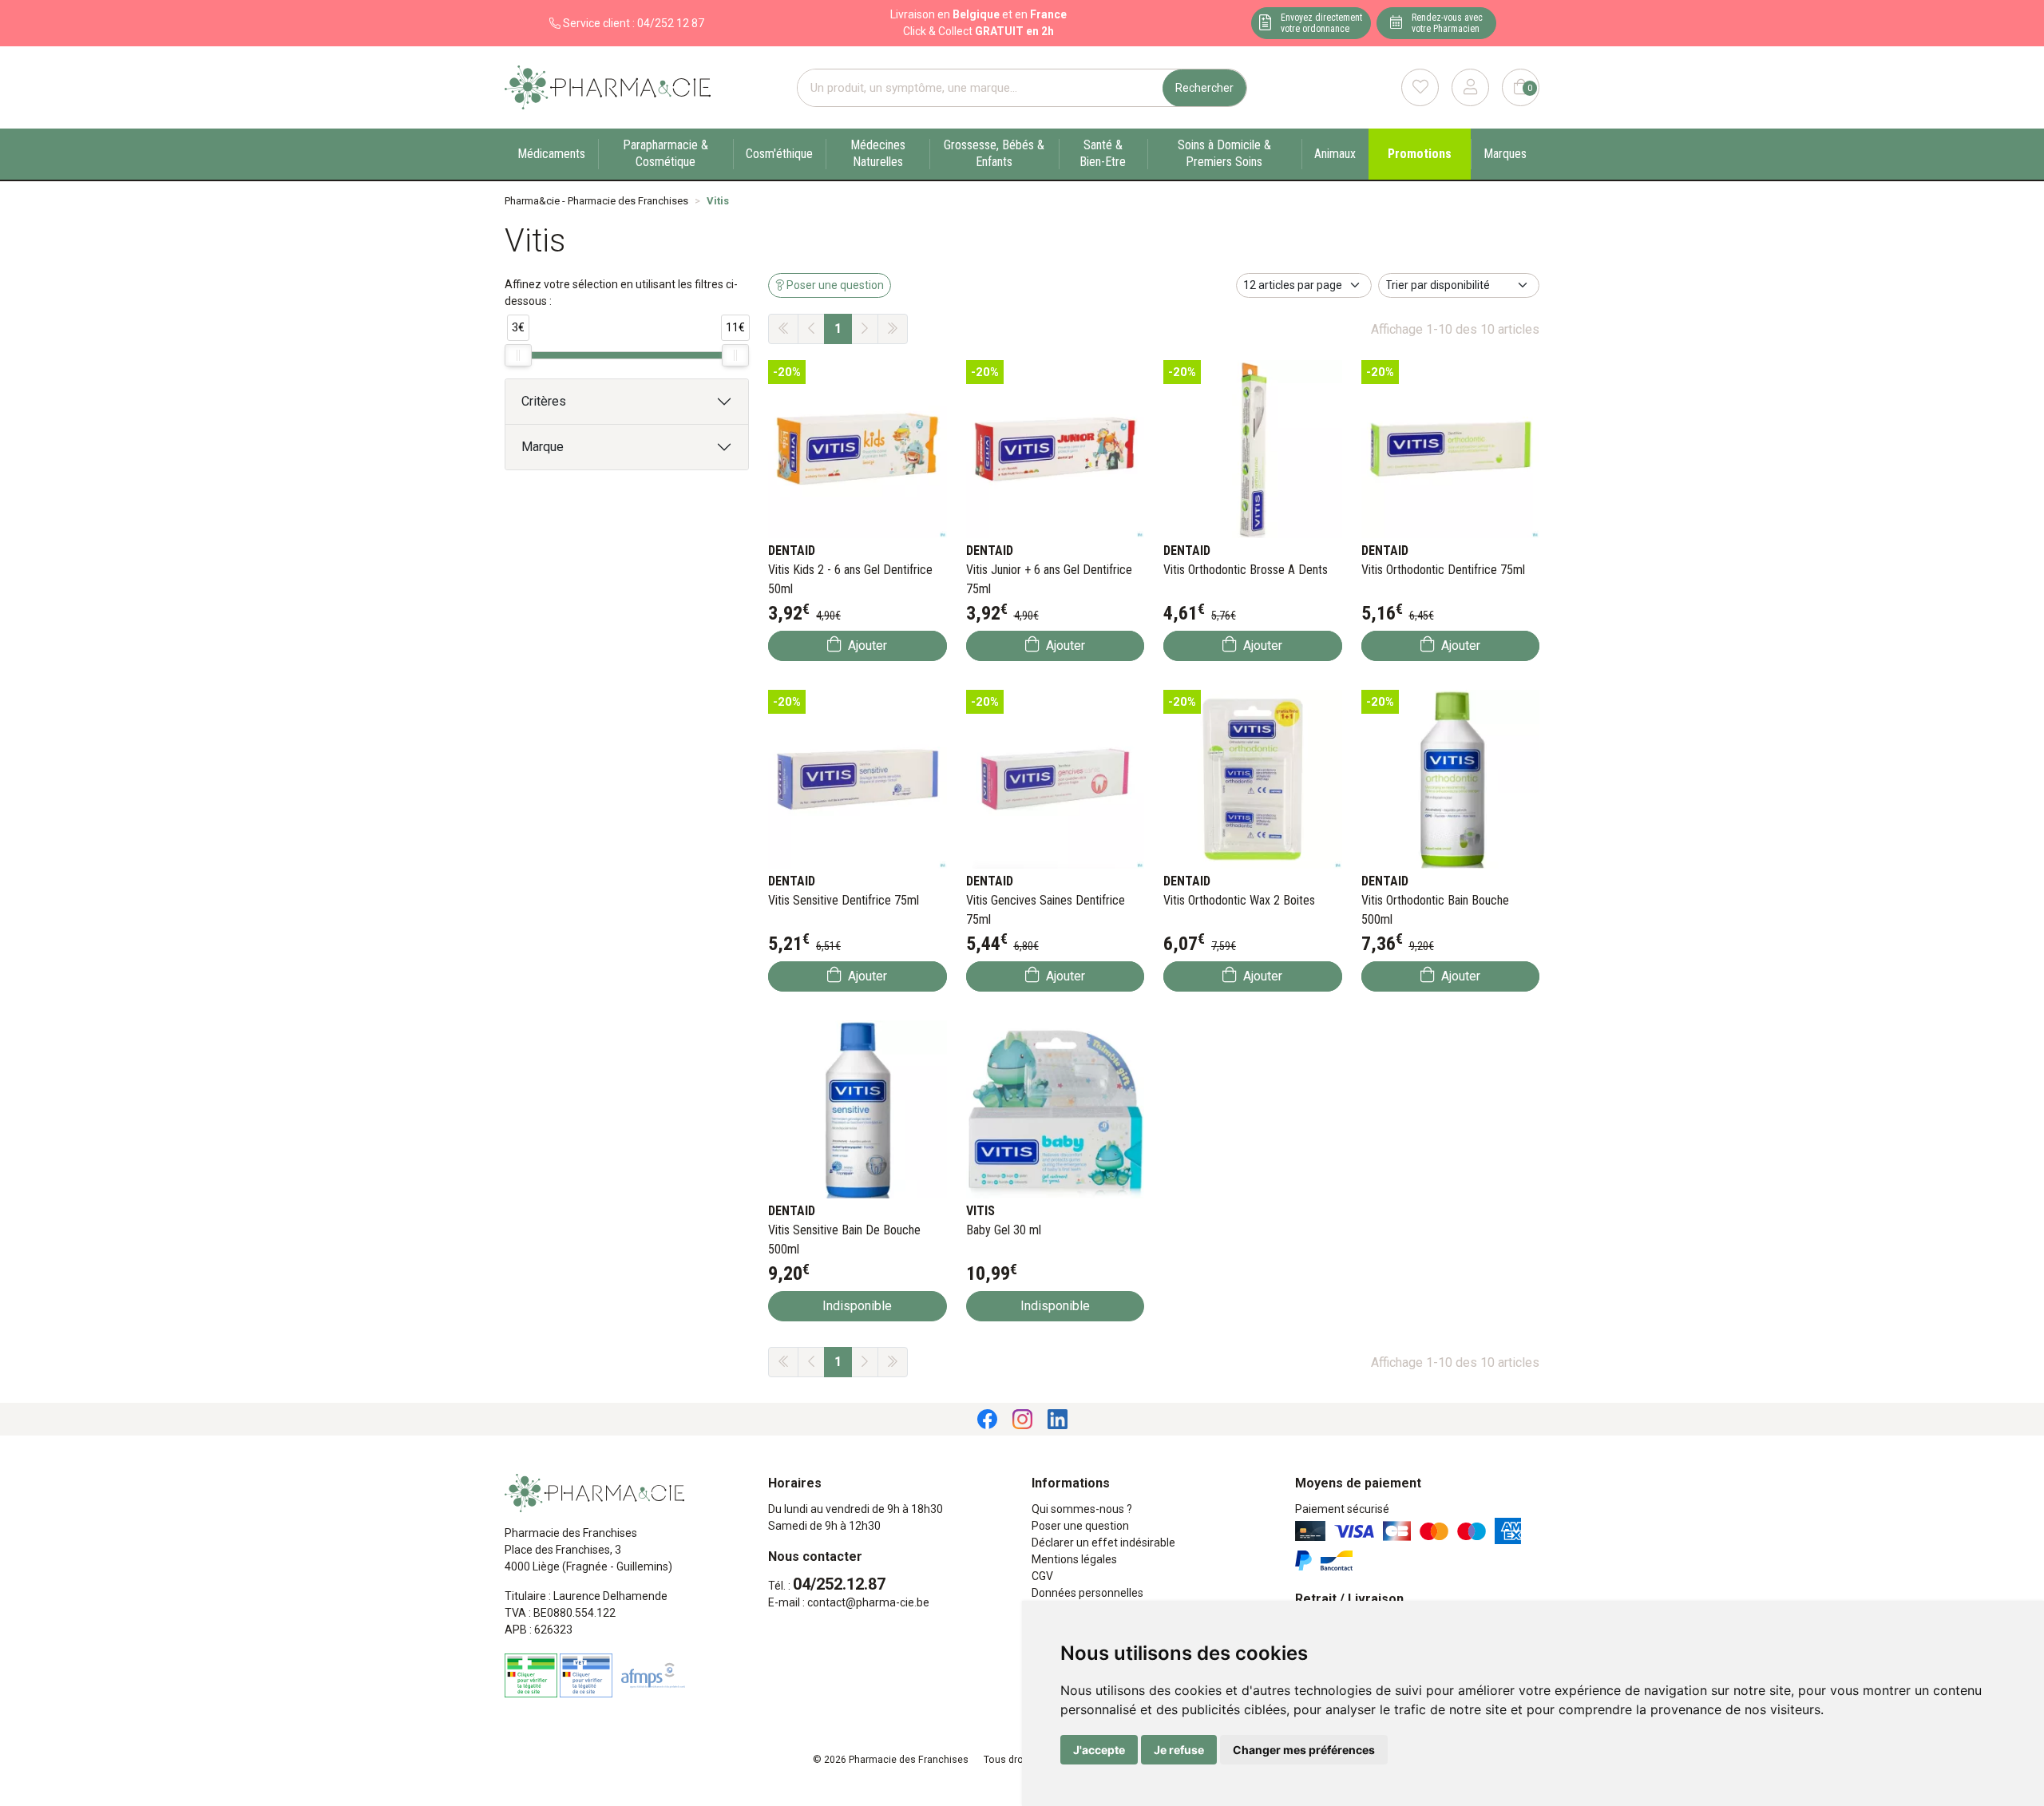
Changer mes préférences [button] (1304, 1750)
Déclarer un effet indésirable (1103, 1543)
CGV (1042, 1576)
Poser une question (1080, 1526)
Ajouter (866, 646)
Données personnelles (1087, 1593)
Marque (543, 447)
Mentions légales (1074, 1559)
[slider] (518, 355)
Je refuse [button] (1179, 1750)
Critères (544, 401)
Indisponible (857, 1306)
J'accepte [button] (1099, 1750)
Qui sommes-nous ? (1082, 1509)
